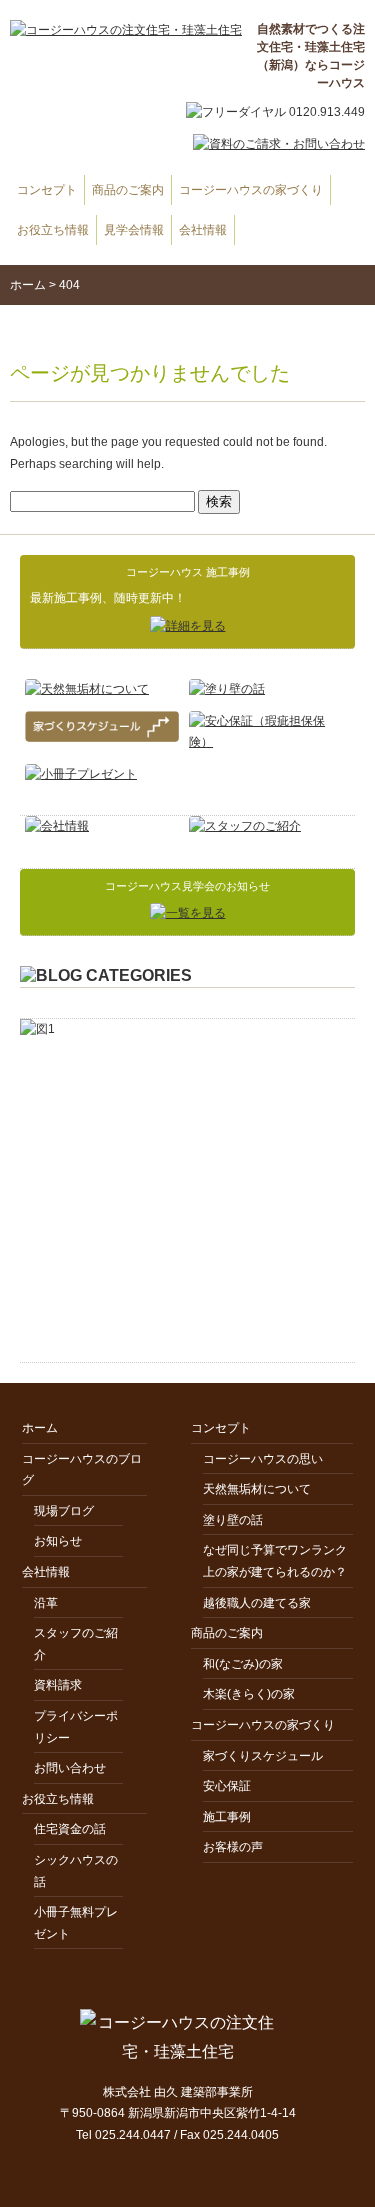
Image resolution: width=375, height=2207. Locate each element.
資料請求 (58, 1685)
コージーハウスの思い (263, 1459)
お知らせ (58, 1541)
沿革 (46, 1603)
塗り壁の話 (233, 1520)
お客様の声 (233, 1847)
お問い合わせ (70, 1768)
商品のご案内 (128, 190)
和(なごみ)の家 (243, 1664)
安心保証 (227, 1786)
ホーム (28, 285)
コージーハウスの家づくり (251, 190)
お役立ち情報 (53, 230)
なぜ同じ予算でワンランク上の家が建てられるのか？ (275, 1561)
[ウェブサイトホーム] (126, 31)
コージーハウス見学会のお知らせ (187, 886)
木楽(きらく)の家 (249, 1694)
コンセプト (47, 190)
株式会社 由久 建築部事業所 (178, 2092)
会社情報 (203, 230)
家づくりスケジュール (263, 1756)
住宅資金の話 (70, 1829)
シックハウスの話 (76, 1871)
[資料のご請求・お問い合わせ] (269, 154)
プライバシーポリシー (76, 1727)
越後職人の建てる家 (257, 1603)
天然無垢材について (257, 1489)
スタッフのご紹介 (76, 1644)
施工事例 (227, 1817)
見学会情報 (134, 230)
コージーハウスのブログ (82, 1470)
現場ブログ (64, 1511)
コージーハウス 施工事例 (188, 572)
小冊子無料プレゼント (76, 1923)
